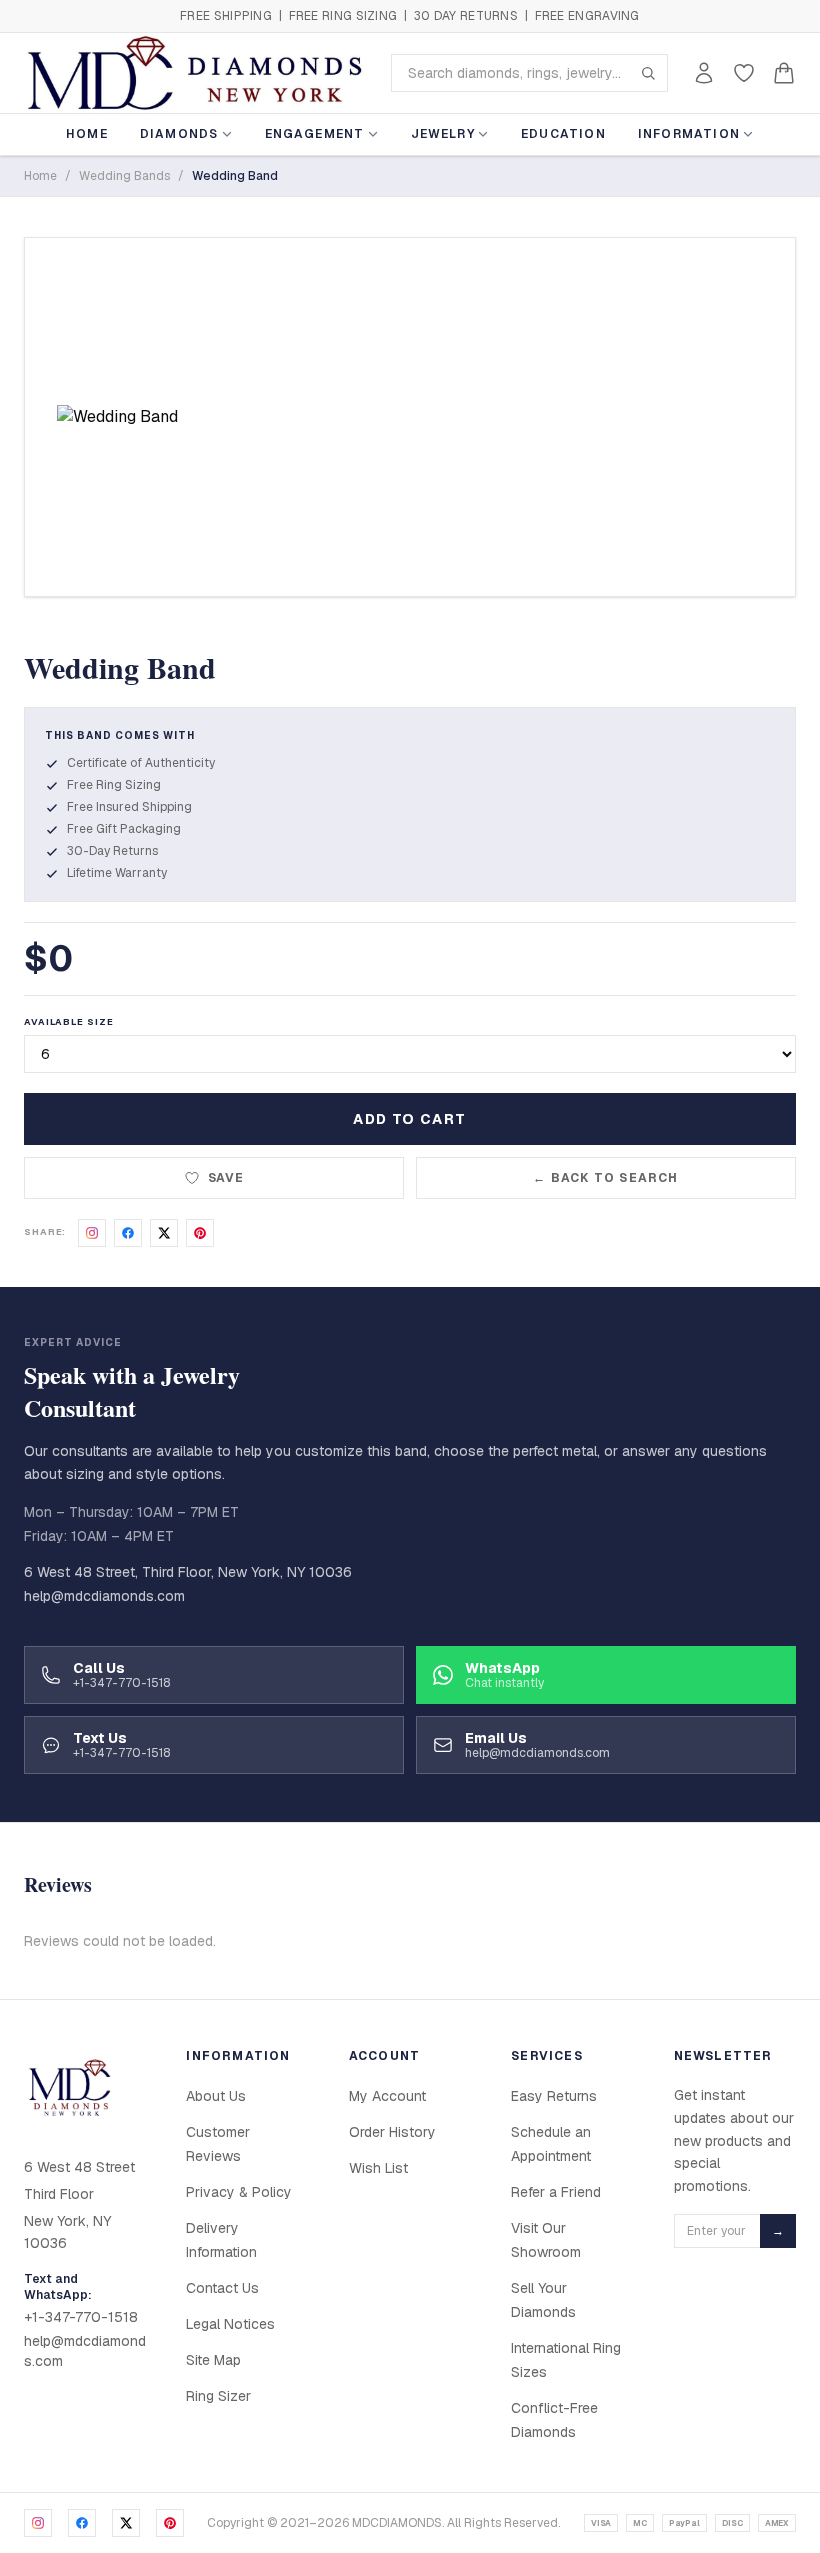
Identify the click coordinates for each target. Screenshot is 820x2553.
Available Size (69, 1022)
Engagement (315, 134)
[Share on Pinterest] (200, 1233)
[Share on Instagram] (92, 1233)
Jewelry (443, 134)
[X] (126, 2523)
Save (226, 1178)
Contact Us (222, 2288)
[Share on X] (164, 1233)
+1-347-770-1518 (81, 2317)
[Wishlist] (744, 73)
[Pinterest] (170, 2523)
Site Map (213, 2360)
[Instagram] (38, 2523)
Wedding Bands (124, 176)
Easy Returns (554, 2096)
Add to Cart (409, 1119)
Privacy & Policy (239, 2192)
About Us (216, 2096)
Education (563, 134)
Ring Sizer (218, 2396)
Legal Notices (230, 2324)
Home (87, 134)
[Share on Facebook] (128, 1233)
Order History (392, 2132)
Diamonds (179, 134)
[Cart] (784, 73)
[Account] (704, 73)
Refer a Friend (556, 2192)
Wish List (378, 2168)
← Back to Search (605, 1178)
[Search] (648, 73)
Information (689, 134)
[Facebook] (82, 2523)
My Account (387, 2096)
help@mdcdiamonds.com (104, 1596)
